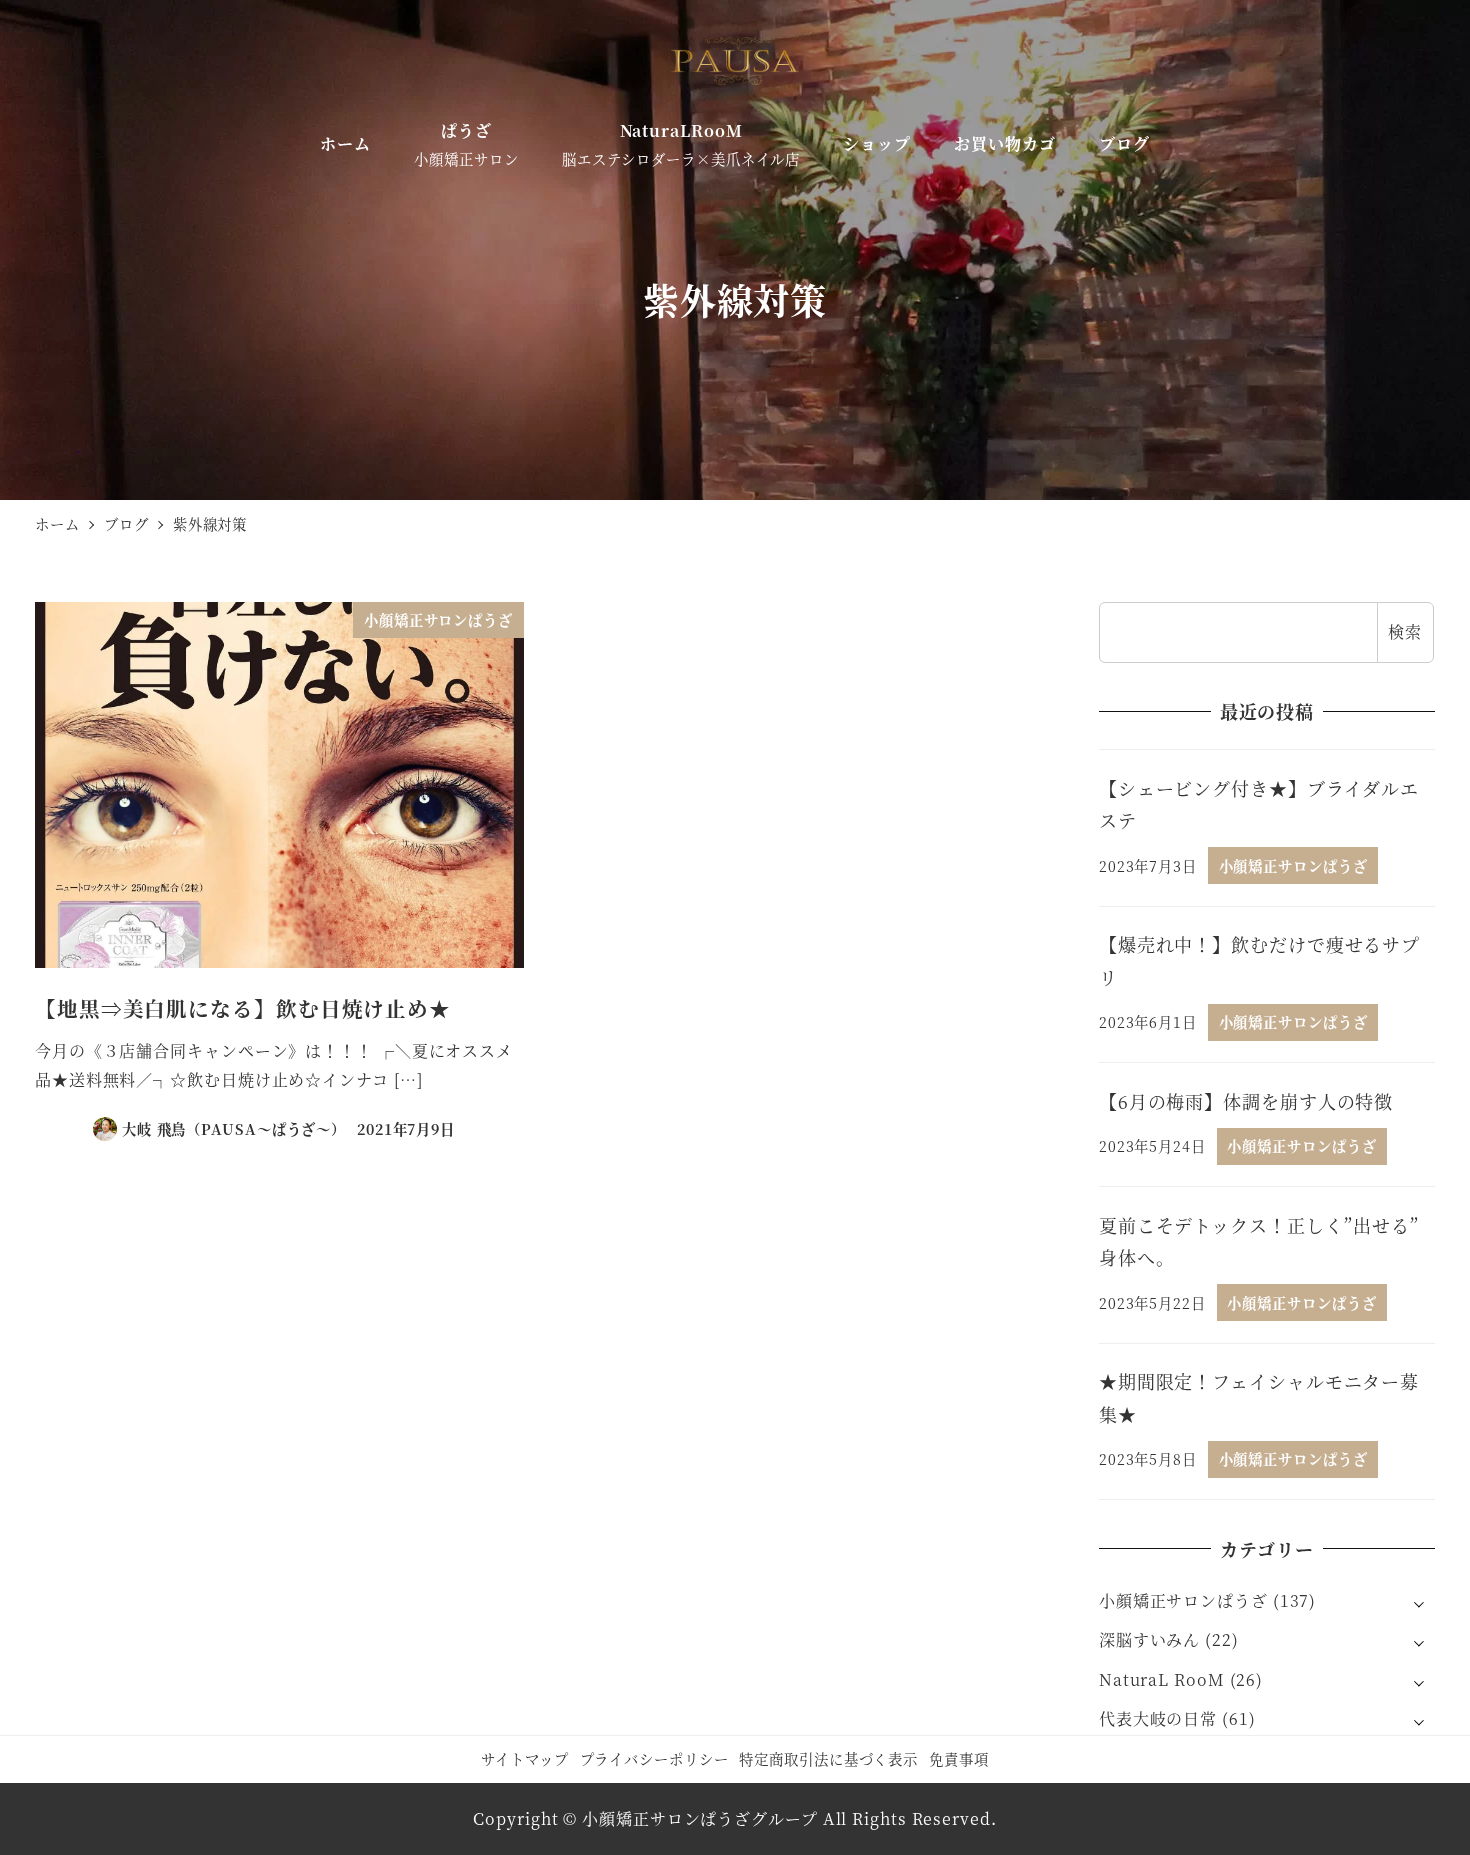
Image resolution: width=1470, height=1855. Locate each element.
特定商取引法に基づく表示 (828, 1758)
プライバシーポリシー (654, 1758)
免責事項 (959, 1758)
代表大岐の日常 (1158, 1718)
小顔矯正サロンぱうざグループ (700, 1818)
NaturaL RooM (1162, 1679)
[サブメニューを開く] (1419, 1602)
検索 (1405, 631)
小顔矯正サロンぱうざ (1183, 1600)
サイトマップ (524, 1758)
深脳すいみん (1149, 1639)
